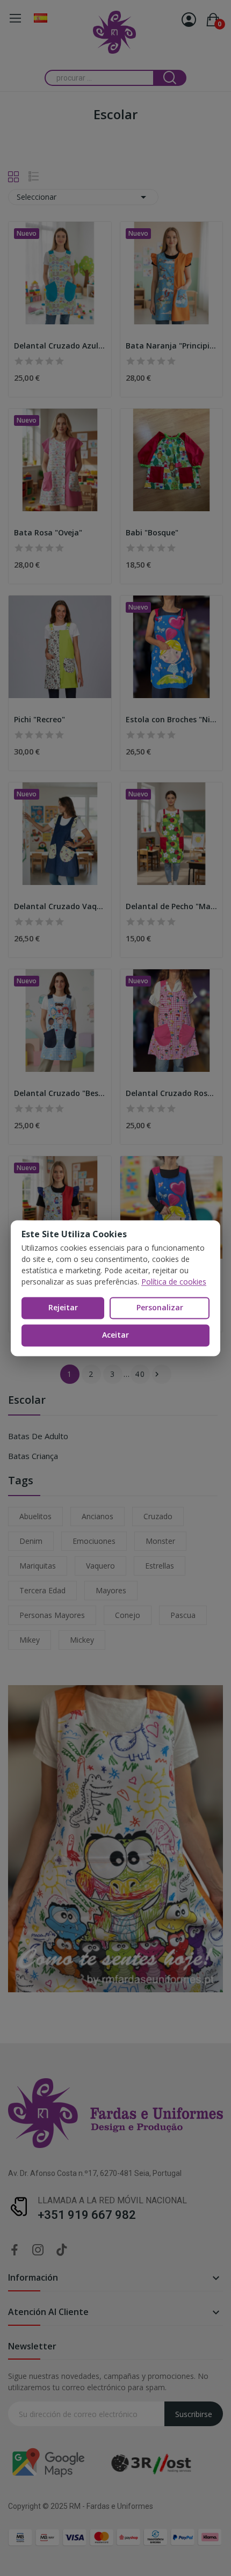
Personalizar (160, 1308)
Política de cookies (174, 1282)
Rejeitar (63, 1308)
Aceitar (115, 1335)
